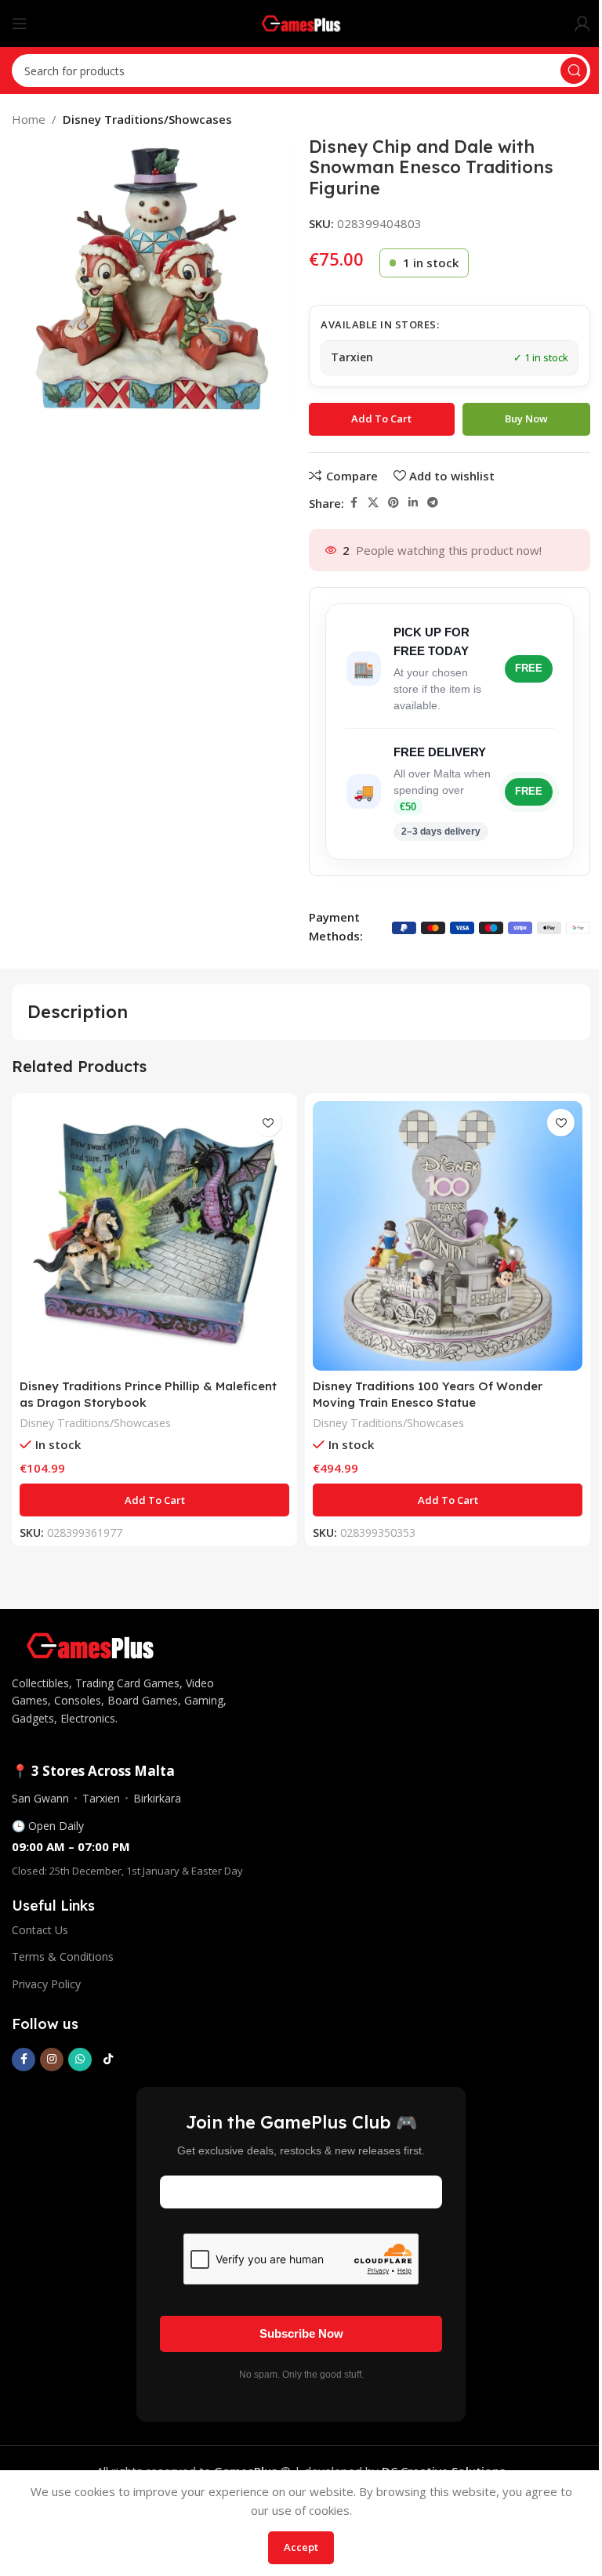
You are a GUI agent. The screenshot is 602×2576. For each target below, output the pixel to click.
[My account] (582, 24)
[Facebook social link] (354, 503)
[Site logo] (301, 22)
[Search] (574, 71)
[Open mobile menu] (20, 24)
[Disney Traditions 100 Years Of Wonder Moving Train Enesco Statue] (448, 1236)
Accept (301, 2547)
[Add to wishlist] (268, 1123)
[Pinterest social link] (393, 503)
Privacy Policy (46, 1984)
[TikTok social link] (108, 2060)
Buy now (526, 418)
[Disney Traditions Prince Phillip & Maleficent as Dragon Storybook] (154, 1236)
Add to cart (381, 418)
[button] (154, 1500)
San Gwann (40, 1798)
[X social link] (373, 503)
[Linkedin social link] (413, 503)
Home (29, 119)
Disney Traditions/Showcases (147, 119)
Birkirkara (157, 1798)
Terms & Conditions (63, 1956)
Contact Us (40, 1930)
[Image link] (90, 1644)
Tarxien (101, 1798)
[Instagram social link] (52, 2060)
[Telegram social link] (433, 503)
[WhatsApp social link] (80, 2060)
